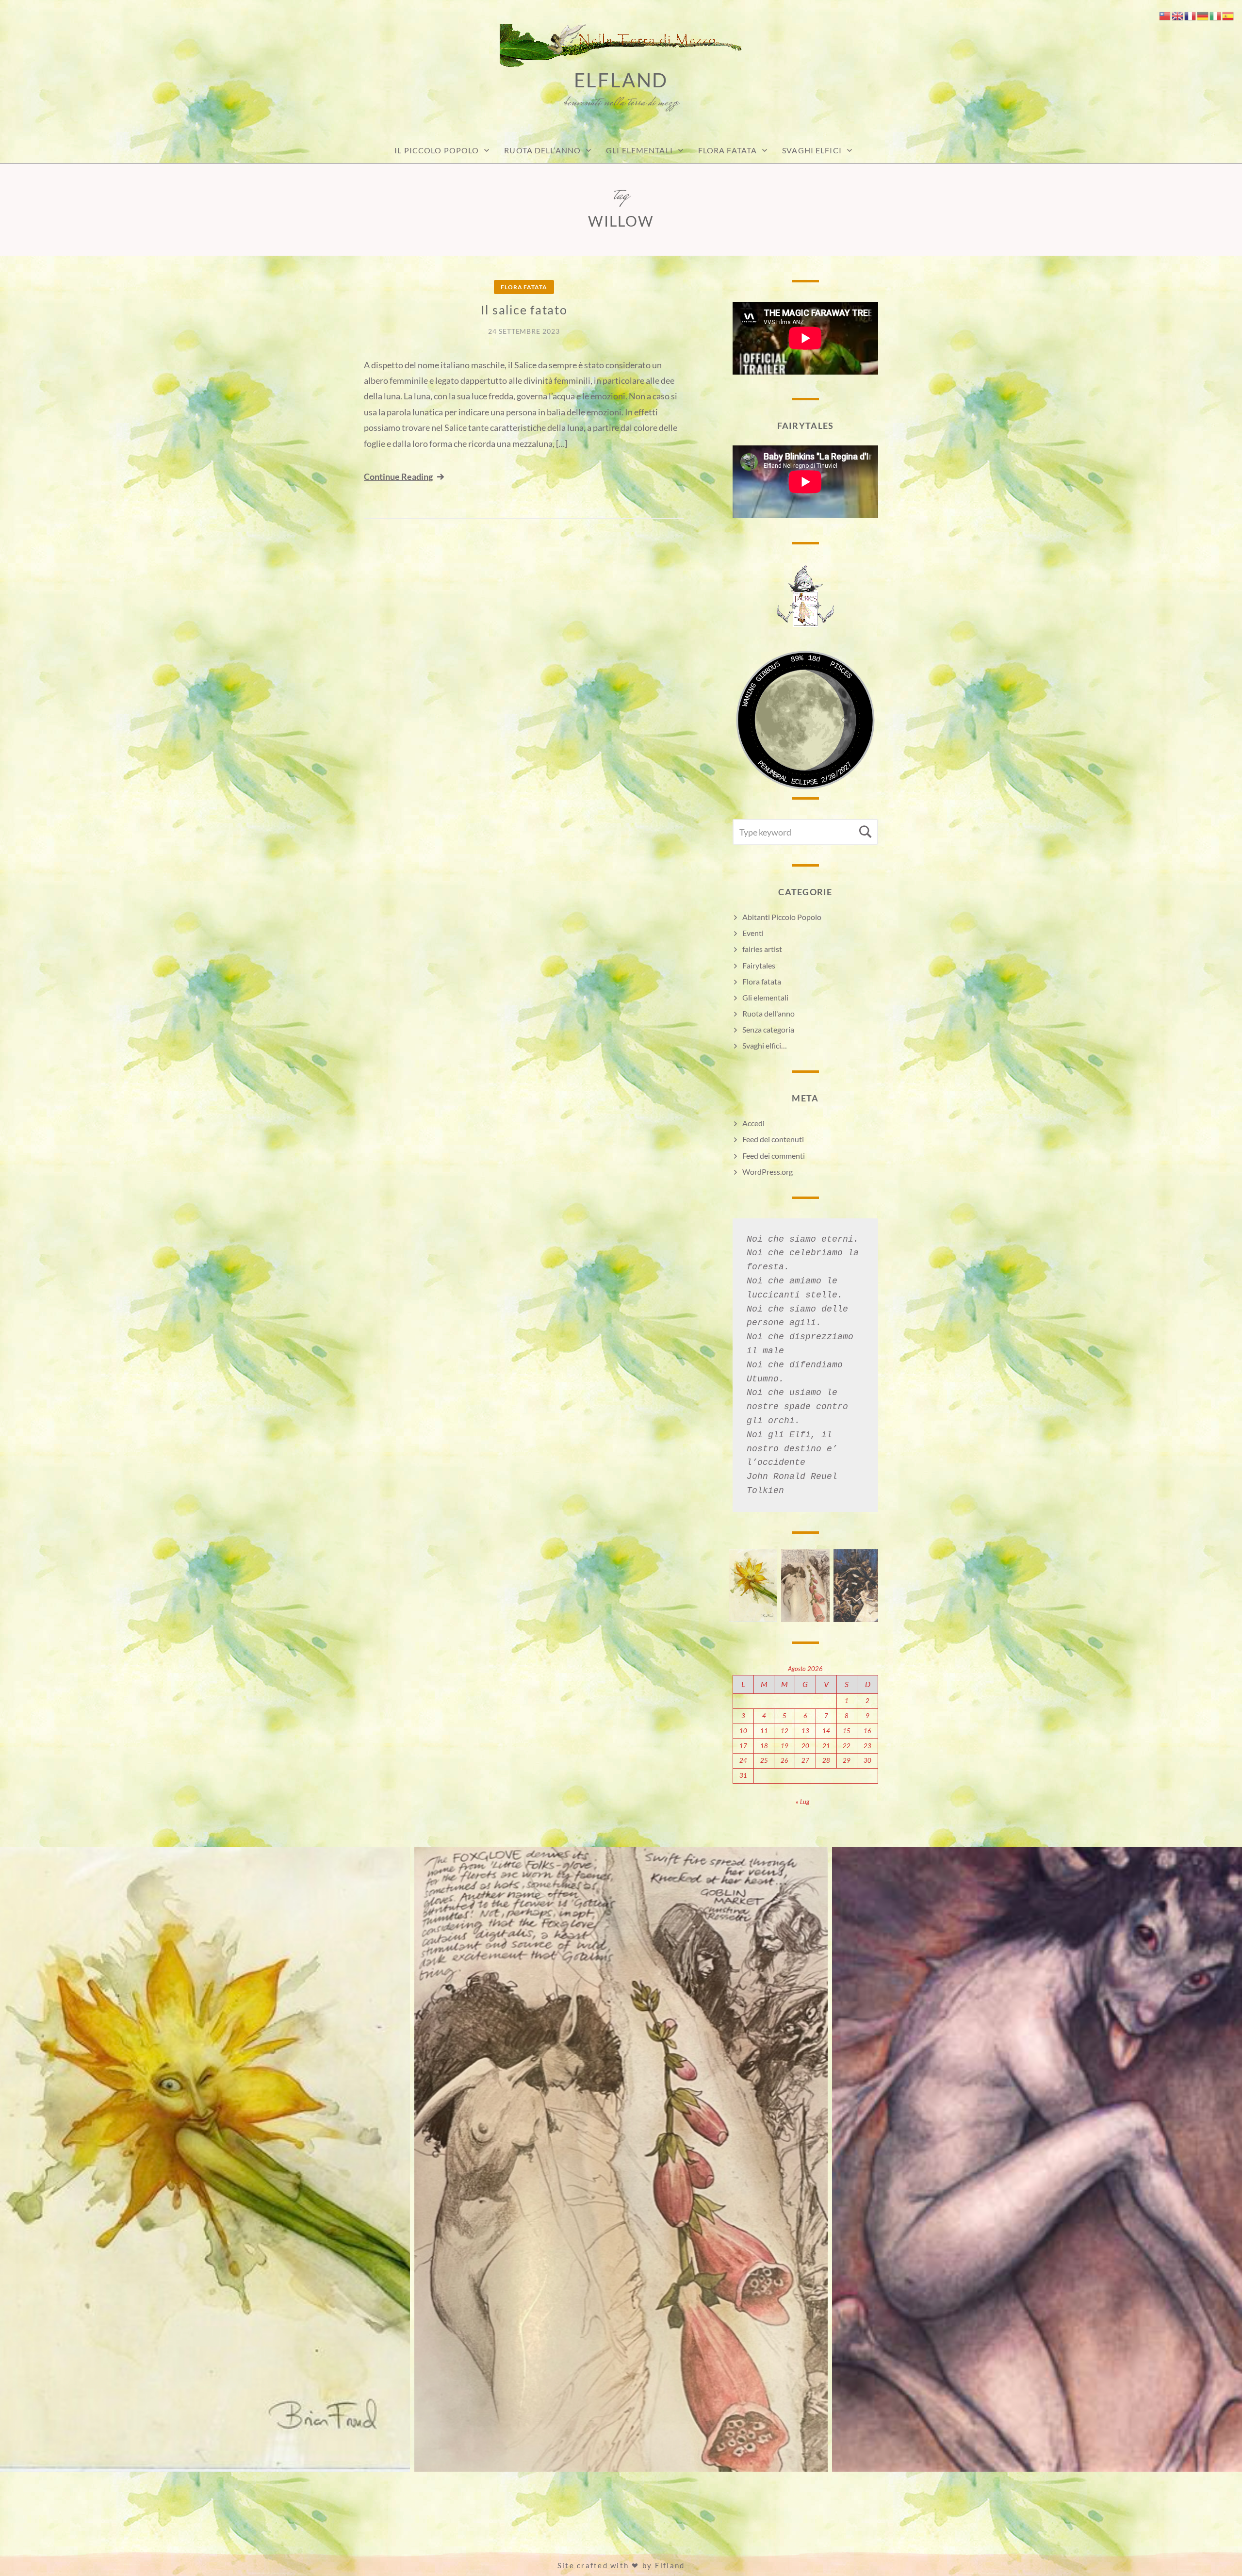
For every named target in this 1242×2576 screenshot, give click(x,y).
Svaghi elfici (812, 150)
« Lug (802, 1802)
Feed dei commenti (774, 1156)
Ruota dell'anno (768, 1013)
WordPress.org (768, 1172)
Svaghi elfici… (765, 1045)
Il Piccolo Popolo (437, 150)
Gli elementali (765, 997)
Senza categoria (768, 1029)
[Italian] (1216, 15)
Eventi (753, 933)
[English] (1178, 15)
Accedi (753, 1123)
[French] (1191, 15)
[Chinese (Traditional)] (1165, 15)
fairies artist (762, 949)
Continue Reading (398, 476)
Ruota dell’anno (542, 150)
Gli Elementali (639, 150)
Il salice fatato (524, 310)
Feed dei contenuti (773, 1139)
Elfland (621, 80)
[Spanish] (1228, 15)
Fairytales (759, 965)
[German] (1203, 15)
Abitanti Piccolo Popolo (782, 917)
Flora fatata (727, 150)
